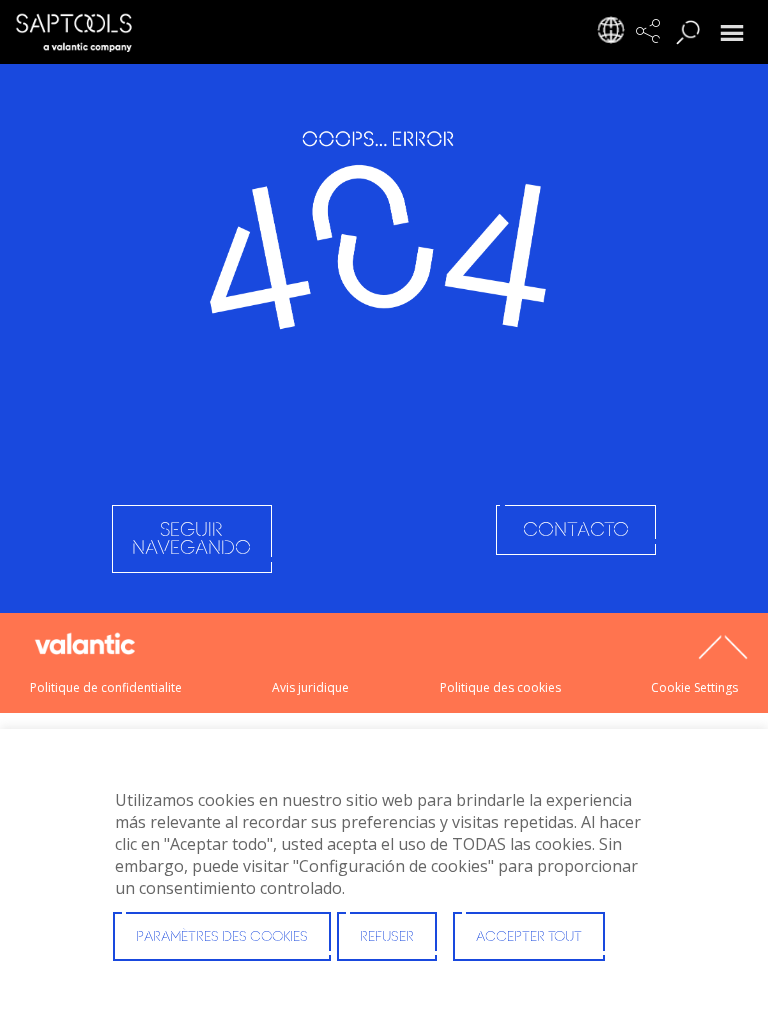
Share (656, 35)
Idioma (616, 35)
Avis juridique (310, 687)
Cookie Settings (694, 687)
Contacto (576, 531)
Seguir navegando (191, 540)
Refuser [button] (387, 937)
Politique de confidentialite (106, 687)
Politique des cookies (500, 687)
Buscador (696, 35)
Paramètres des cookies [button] (222, 937)
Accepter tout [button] (529, 937)
